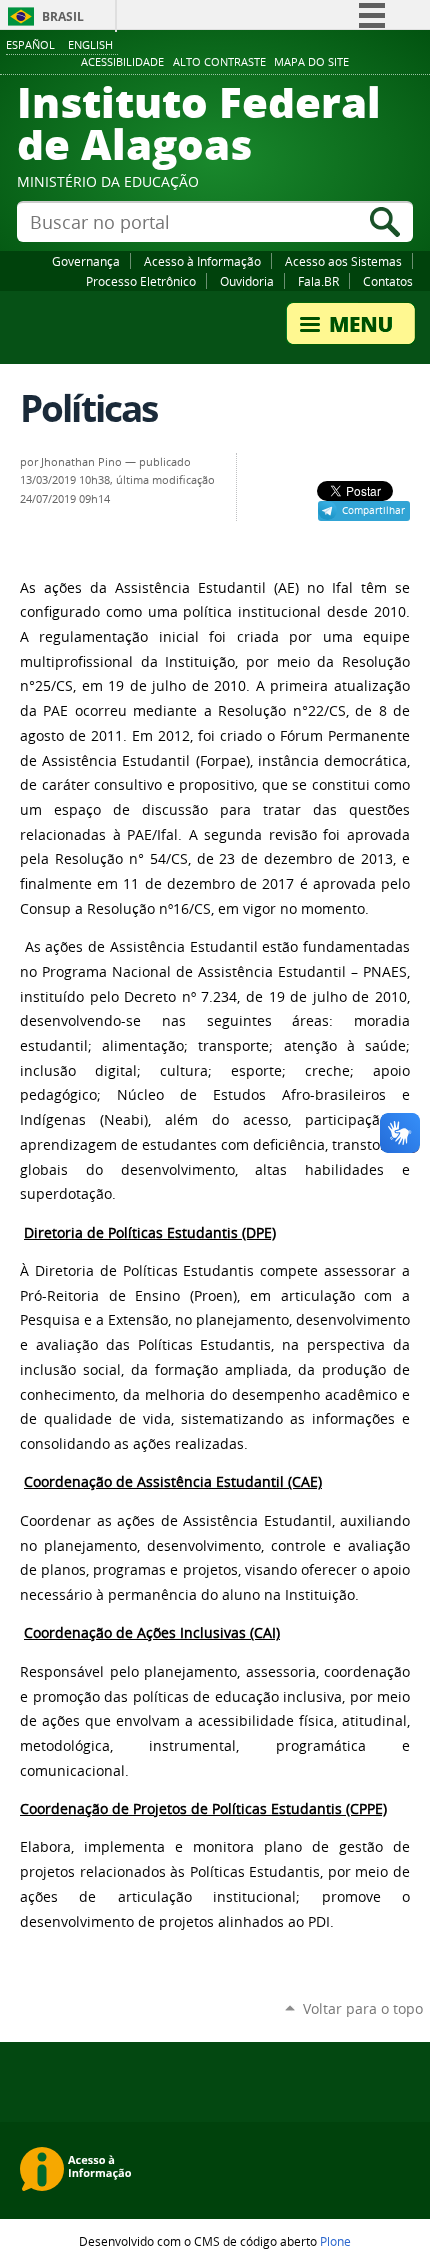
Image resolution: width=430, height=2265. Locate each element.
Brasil (63, 16)
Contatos (388, 281)
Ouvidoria (247, 281)
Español (30, 44)
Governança (86, 261)
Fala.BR (318, 281)
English (90, 44)
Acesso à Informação (202, 261)
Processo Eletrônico (141, 281)
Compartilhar (373, 510)
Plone (335, 2241)
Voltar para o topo (363, 2008)
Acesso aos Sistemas (343, 261)
